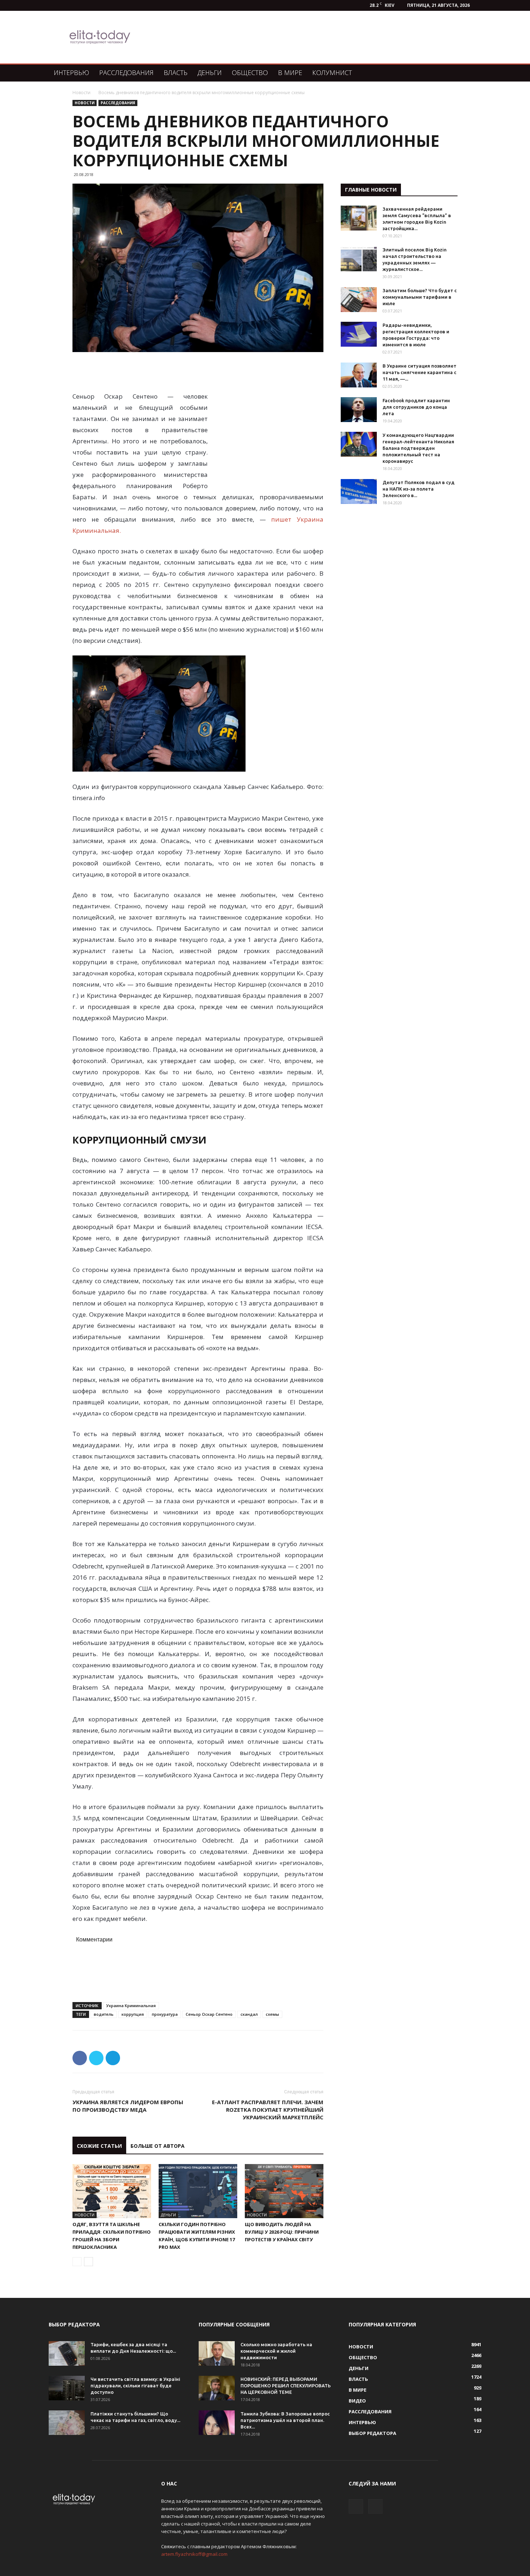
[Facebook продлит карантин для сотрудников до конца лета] (359, 410)
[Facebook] (356, 2506)
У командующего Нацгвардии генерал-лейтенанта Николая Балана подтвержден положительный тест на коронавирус (418, 448)
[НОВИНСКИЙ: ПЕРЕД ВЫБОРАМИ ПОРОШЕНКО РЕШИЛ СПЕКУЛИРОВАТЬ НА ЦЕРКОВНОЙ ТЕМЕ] (217, 2388)
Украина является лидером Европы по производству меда (128, 2106)
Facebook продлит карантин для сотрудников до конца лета (416, 407)
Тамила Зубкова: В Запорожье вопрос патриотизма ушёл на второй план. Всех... (285, 2420)
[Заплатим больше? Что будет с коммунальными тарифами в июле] (359, 300)
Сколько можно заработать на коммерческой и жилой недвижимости (276, 2351)
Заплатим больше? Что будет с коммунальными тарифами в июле (420, 297)
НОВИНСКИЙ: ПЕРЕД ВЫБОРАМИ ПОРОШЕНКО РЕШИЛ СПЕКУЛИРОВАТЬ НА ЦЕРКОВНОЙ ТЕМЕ (286, 2386)
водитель (104, 2014)
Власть (176, 73)
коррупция (133, 2014)
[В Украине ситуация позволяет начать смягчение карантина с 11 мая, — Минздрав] (359, 375)
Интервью (71, 73)
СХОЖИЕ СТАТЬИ (99, 2146)
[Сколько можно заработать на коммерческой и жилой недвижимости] (217, 2354)
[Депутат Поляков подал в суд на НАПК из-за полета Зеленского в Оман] (359, 491)
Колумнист (332, 73)
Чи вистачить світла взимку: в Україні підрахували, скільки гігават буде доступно (135, 2386)
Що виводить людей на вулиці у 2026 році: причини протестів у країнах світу (282, 2232)
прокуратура (165, 2014)
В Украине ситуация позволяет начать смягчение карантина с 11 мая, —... (419, 372)
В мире (290, 73)
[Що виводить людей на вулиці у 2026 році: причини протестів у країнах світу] (284, 2191)
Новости (81, 93)
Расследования (126, 73)
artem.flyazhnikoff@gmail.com (194, 2554)
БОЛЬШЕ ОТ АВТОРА (158, 2146)
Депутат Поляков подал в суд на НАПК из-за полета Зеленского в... (419, 489)
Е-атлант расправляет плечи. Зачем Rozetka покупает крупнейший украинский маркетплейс (268, 2110)
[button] (473, 73)
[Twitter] (375, 2506)
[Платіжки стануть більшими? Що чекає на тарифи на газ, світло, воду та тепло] (67, 2423)
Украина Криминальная (131, 2005)
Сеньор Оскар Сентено (209, 2014)
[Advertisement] (302, 37)
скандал (249, 2014)
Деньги (210, 73)
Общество (250, 73)
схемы (272, 2014)
